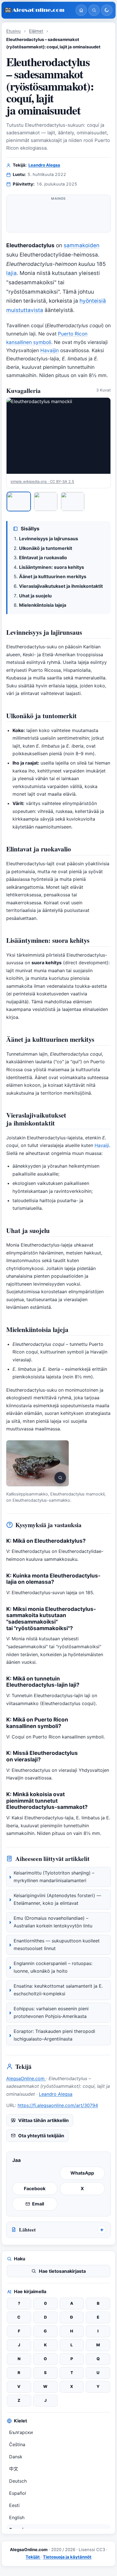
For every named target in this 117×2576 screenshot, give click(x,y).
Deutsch (18, 2481)
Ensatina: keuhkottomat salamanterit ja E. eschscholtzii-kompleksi (58, 1990)
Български (21, 2432)
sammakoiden (82, 245)
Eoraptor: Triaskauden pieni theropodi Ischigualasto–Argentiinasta (54, 2035)
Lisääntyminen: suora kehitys (52, 567)
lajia (12, 273)
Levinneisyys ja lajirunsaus (49, 539)
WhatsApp (82, 2173)
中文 (14, 2469)
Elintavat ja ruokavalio (43, 558)
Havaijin (50, 350)
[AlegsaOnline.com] (38, 10)
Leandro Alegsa (44, 165)
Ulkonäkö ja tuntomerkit (46, 548)
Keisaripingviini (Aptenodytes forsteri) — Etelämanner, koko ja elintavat (57, 1899)
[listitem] (19, 502)
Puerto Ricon (73, 334)
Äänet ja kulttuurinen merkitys (53, 576)
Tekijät (33, 2557)
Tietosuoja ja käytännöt (67, 2557)
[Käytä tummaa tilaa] (107, 10)
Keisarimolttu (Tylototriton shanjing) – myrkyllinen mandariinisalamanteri (54, 1877)
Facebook (35, 2188)
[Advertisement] (58, 216)
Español (18, 2493)
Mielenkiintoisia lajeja (43, 605)
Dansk (16, 2457)
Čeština (17, 2444)
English (17, 2517)
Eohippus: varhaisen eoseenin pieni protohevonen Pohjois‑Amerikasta (51, 2013)
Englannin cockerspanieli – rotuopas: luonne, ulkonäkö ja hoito (53, 1967)
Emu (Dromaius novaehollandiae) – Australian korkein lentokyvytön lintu (53, 1922)
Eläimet (36, 31)
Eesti (14, 2505)
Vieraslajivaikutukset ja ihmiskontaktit (61, 586)
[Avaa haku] (94, 10)
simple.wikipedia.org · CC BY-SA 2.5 (42, 481)
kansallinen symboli (29, 342)
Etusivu (13, 31)
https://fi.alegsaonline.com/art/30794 (58, 2105)
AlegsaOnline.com (26, 2078)
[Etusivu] (81, 10)
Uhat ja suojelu (35, 596)
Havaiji (102, 1145)
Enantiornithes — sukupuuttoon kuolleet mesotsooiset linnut (57, 1945)
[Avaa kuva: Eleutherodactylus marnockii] (58, 436)
